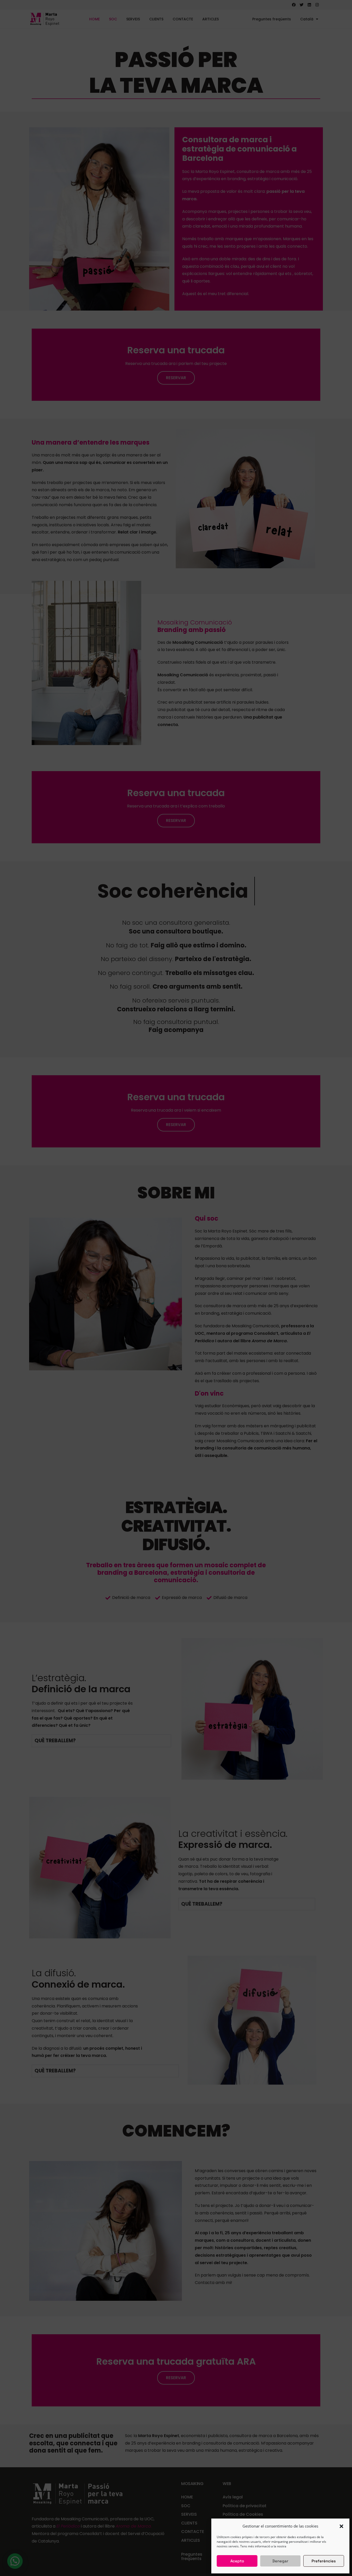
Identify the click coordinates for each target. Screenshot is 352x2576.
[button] (341, 2526)
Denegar (280, 2561)
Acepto (237, 2561)
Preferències (324, 2561)
